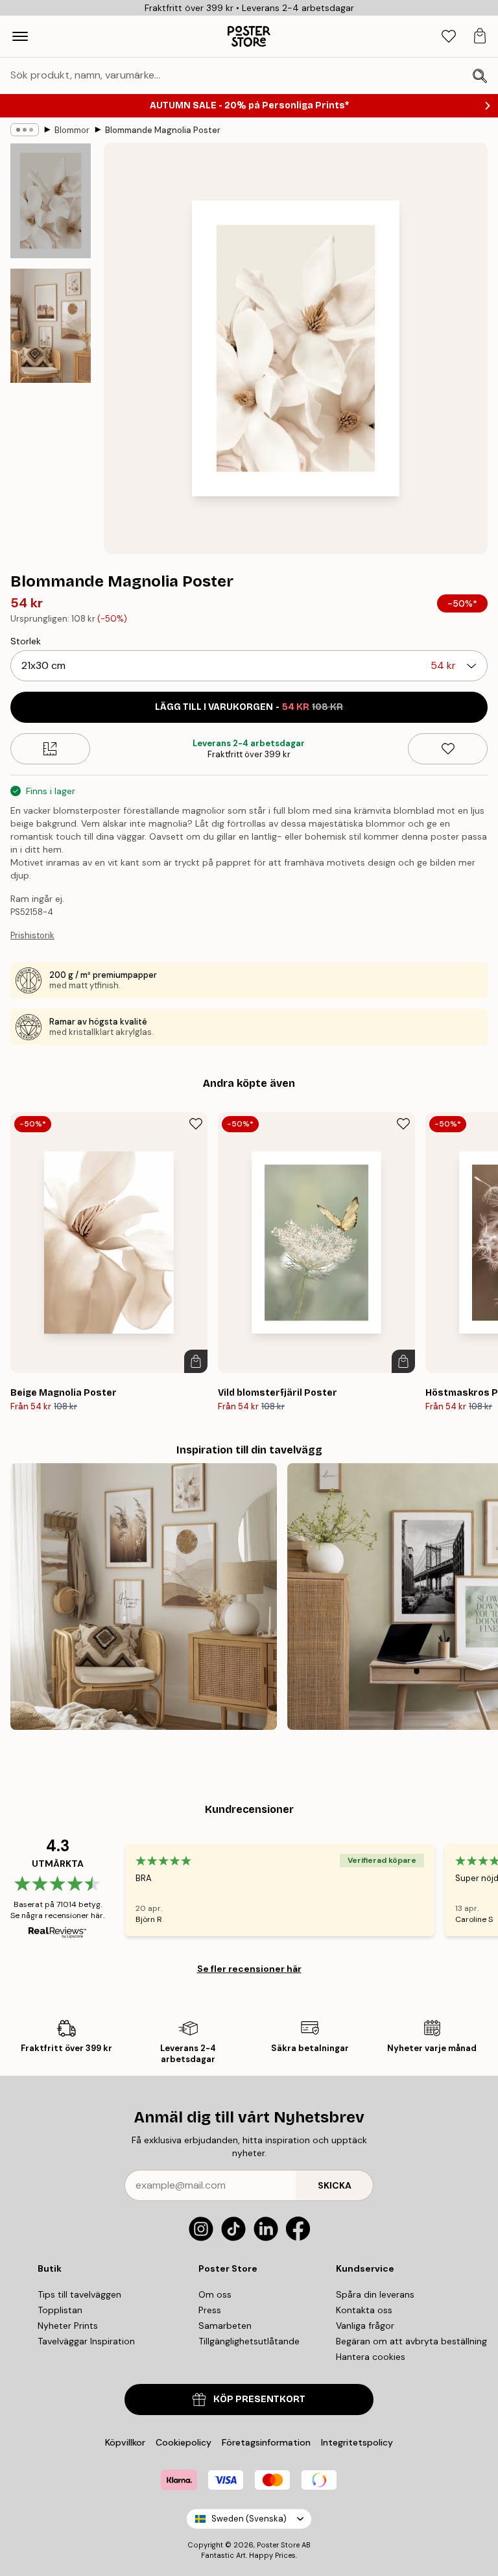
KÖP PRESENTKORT (259, 2399)
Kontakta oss (364, 2310)
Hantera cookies (371, 2357)
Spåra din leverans (375, 2294)
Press (210, 2310)
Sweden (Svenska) (249, 2519)
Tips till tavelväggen (79, 2294)
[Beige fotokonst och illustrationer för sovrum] (144, 1597)
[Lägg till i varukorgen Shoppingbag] (196, 1361)
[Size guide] (50, 749)
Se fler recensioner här (249, 1969)
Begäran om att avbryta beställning (411, 2341)
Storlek (26, 641)
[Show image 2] (51, 326)
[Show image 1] (51, 201)
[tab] (449, 37)
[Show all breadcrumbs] (25, 130)
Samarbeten (225, 2326)
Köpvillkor (125, 2442)
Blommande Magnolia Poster (163, 130)
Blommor (72, 130)
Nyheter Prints (68, 2326)
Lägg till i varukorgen (249, 707)
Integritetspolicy (357, 2442)
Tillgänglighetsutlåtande (249, 2341)
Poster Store (278, 2545)
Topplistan (60, 2310)
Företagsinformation (266, 2442)
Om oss (215, 2294)
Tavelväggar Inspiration (86, 2341)
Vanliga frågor (365, 2326)
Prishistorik (32, 935)
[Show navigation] (20, 36)
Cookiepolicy (184, 2442)
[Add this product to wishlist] (448, 749)
